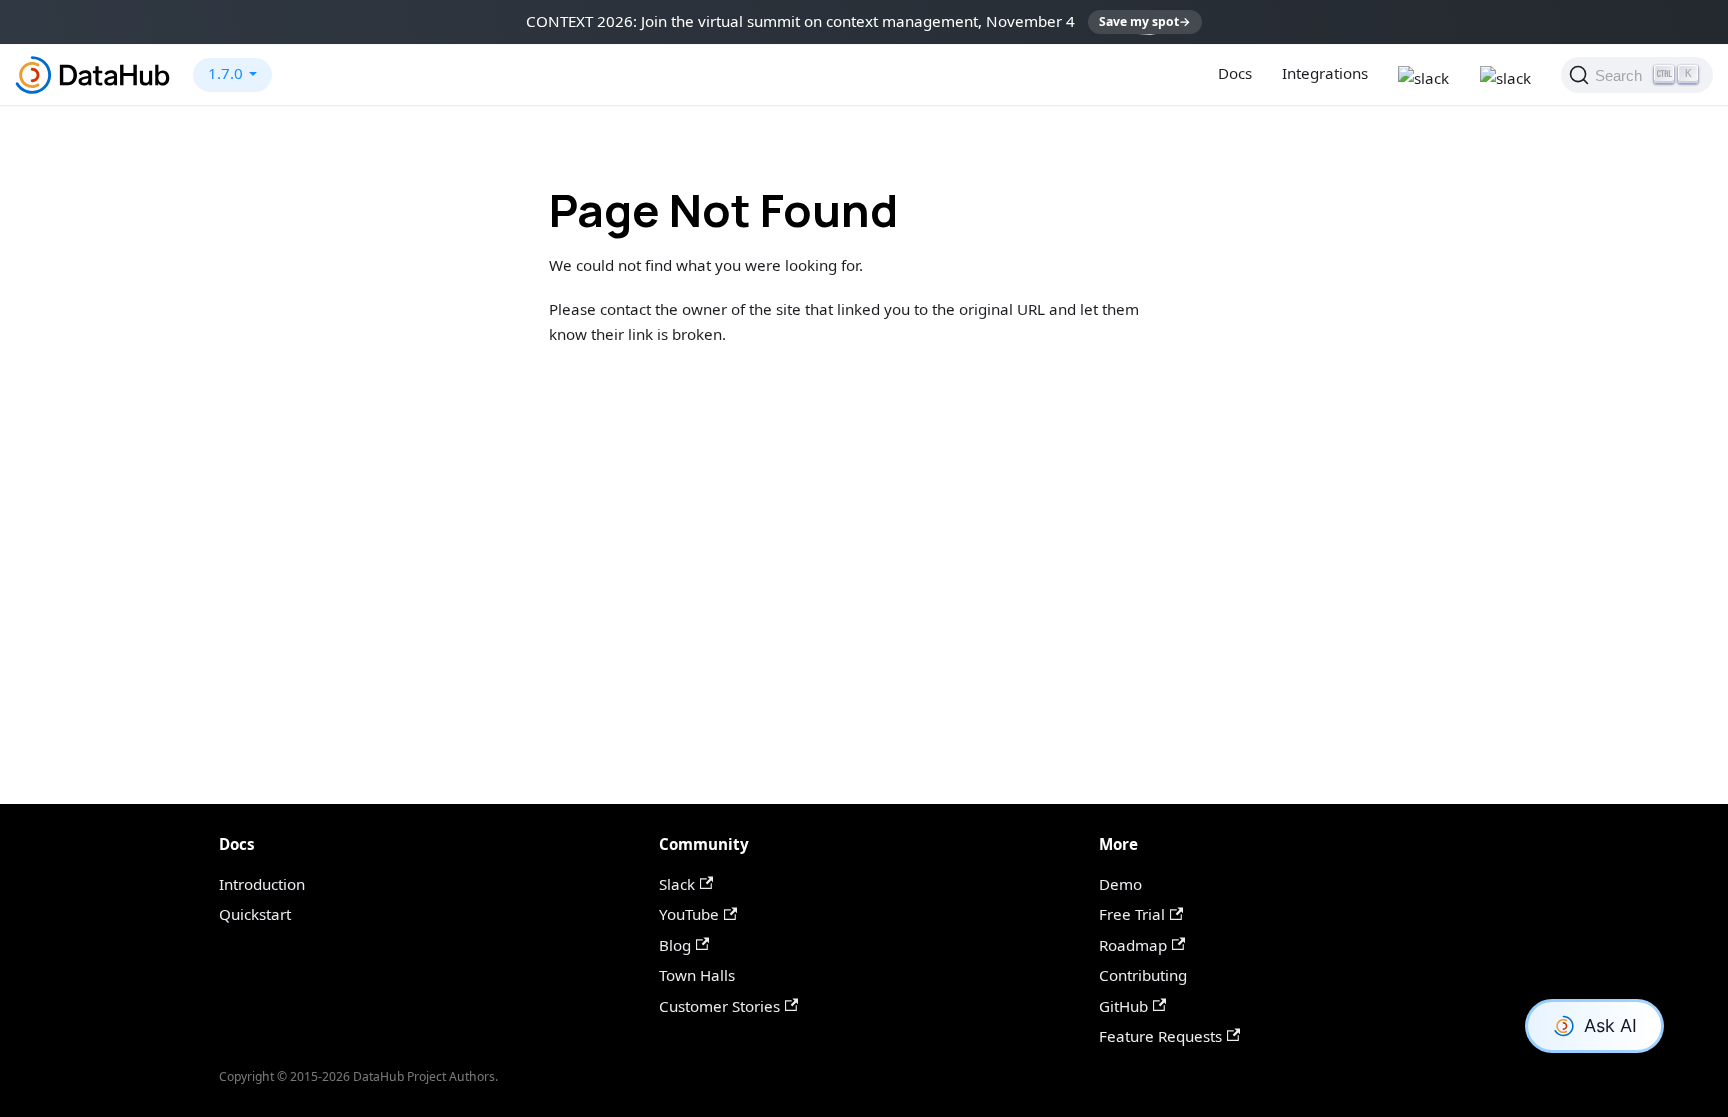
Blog (675, 945)
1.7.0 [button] (225, 73)
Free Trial (1132, 914)
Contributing (1143, 975)
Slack (677, 884)
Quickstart (255, 914)
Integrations (1325, 73)
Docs (1235, 73)
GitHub (1123, 1006)
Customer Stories (719, 1006)
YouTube (689, 914)
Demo (1120, 884)
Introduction (262, 884)
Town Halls (697, 975)
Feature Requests (1160, 1036)
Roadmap (1133, 945)
